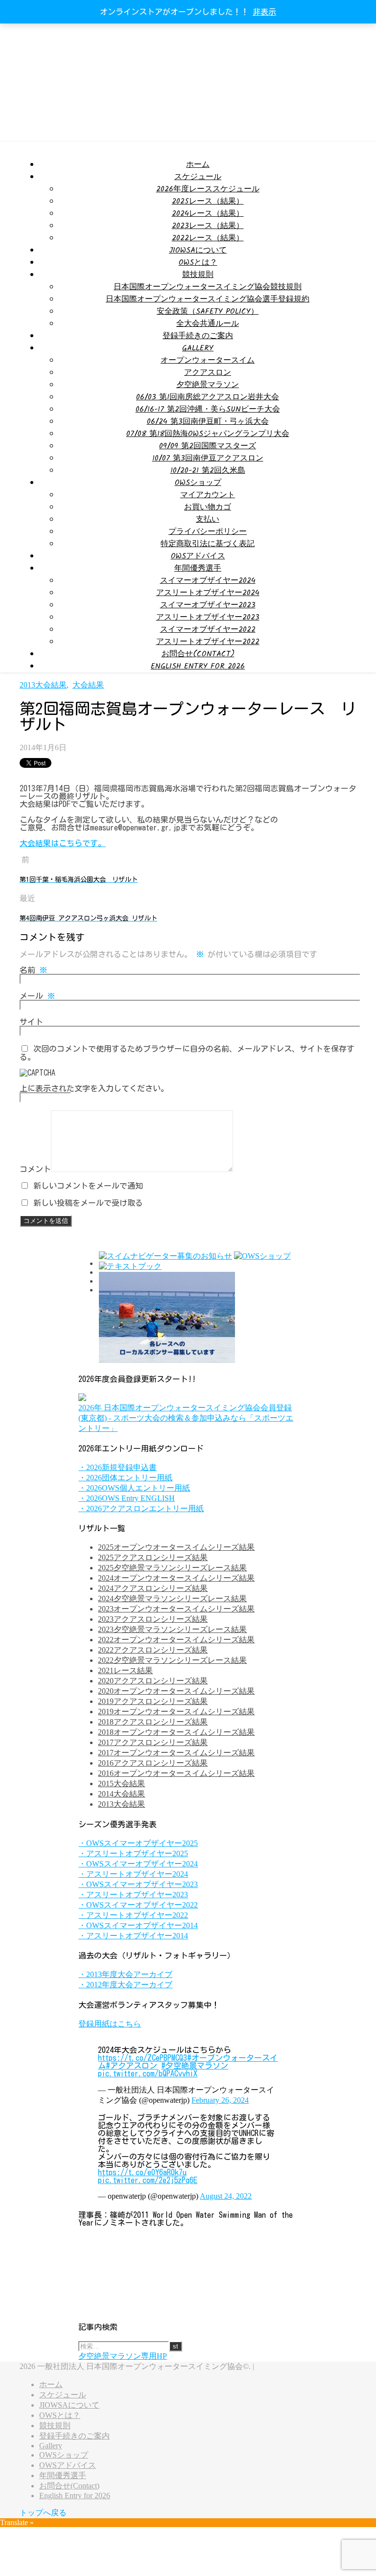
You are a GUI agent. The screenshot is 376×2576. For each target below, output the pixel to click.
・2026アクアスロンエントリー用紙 (141, 1508)
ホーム (198, 165)
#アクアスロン (131, 2066)
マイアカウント (208, 495)
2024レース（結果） (208, 214)
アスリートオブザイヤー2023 (208, 617)
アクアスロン (208, 373)
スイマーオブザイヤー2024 (208, 581)
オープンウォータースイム (208, 360)
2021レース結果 (125, 1670)
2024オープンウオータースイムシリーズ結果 (176, 1578)
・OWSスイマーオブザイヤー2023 (138, 1884)
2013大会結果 (43, 685)
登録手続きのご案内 (198, 336)
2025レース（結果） (208, 201)
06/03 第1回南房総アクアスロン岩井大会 (208, 397)
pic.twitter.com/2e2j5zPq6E (148, 2180)
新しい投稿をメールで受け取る (88, 1203)
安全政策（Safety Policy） (208, 311)
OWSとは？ (198, 263)
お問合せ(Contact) (198, 654)
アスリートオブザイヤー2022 (208, 642)
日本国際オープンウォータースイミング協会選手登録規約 (208, 299)
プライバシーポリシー (208, 532)
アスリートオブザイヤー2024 (208, 593)
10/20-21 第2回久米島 (208, 471)
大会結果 (88, 685)
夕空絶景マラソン (208, 385)
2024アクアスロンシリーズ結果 (153, 1588)
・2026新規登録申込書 (117, 1467)
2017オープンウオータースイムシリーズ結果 (176, 1753)
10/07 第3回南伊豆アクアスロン (208, 458)
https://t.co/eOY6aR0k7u (142, 2172)
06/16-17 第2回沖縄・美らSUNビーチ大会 (208, 409)
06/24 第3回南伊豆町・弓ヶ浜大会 (208, 422)
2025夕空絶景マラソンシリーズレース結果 (172, 1568)
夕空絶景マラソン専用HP (123, 2356)
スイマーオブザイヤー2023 (208, 605)
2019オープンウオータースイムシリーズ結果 (176, 1712)
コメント (35, 1169)
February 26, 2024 (220, 2100)
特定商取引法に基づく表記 (208, 544)
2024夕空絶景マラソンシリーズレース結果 (172, 1598)
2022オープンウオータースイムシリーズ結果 (176, 1640)
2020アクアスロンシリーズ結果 (153, 1681)
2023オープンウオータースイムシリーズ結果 (176, 1609)
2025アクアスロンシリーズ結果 (153, 1557)
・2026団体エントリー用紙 (125, 1478)
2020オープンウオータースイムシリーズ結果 (176, 1691)
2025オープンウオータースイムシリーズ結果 (176, 1547)
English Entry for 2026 (198, 666)
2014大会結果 (121, 1794)
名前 (33, 970)
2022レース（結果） (208, 238)
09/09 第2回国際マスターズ (208, 446)
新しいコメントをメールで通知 (88, 1186)
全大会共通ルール (208, 324)
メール (37, 996)
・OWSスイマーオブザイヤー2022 (138, 1905)
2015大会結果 (121, 1783)
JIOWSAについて (198, 250)
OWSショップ (198, 483)
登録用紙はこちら (110, 2024)
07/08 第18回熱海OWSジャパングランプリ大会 (208, 434)
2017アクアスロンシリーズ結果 (153, 1742)
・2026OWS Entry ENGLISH (127, 1498)
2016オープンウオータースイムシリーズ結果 (176, 1773)
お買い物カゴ (208, 507)
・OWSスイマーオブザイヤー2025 (138, 1843)
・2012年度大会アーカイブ (125, 1985)
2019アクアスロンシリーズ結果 (153, 1701)
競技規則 (198, 275)
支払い (208, 519)
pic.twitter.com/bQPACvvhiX (148, 2073)
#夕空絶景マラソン (195, 2066)
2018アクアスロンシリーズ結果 (153, 1722)
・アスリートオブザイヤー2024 (133, 1874)
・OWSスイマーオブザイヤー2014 (138, 1925)
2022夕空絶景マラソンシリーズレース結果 (172, 1660)
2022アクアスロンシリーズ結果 (153, 1650)
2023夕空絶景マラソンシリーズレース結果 (172, 1629)
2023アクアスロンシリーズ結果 (153, 1619)
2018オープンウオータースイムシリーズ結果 (176, 1732)
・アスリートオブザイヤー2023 (133, 1895)
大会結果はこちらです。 (63, 843)
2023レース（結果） (208, 226)
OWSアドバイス (198, 556)
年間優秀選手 (198, 568)
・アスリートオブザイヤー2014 (133, 1936)
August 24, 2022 (226, 2196)
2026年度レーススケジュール (208, 189)
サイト (31, 1022)
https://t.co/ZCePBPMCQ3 (142, 2058)
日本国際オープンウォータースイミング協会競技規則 (208, 287)
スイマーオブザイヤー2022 (208, 630)
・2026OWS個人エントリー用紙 (134, 1488)
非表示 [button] (264, 12)
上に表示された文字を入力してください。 (94, 1088)
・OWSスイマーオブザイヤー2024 (138, 1864)
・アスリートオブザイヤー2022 (133, 1915)
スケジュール (198, 177)
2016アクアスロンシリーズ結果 (153, 1763)
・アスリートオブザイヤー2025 (133, 1853)
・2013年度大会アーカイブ (125, 1974)
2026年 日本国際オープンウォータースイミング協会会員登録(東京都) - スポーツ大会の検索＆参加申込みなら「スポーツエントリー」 (186, 1418)
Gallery (198, 348)
